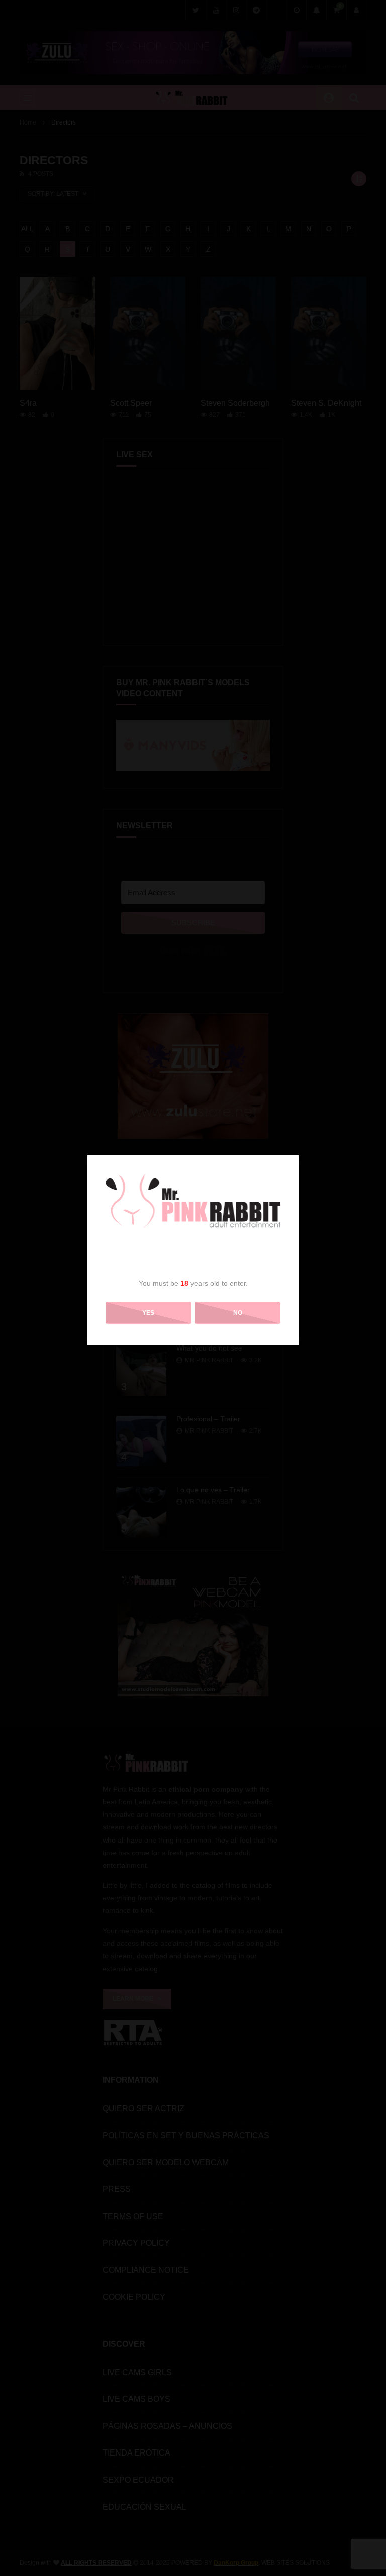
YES (148, 1313)
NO (238, 1313)
